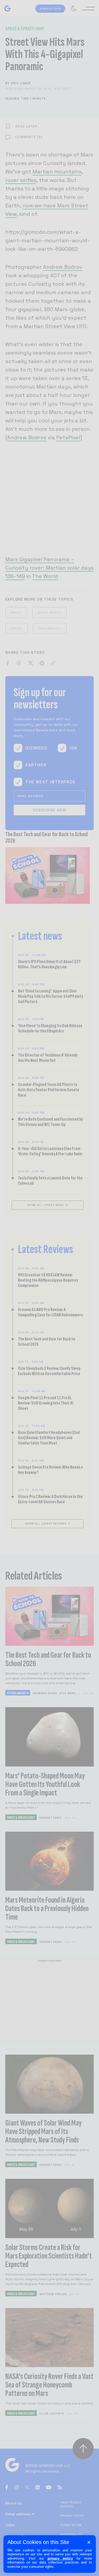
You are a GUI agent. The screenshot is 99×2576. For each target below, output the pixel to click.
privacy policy (60, 2558)
